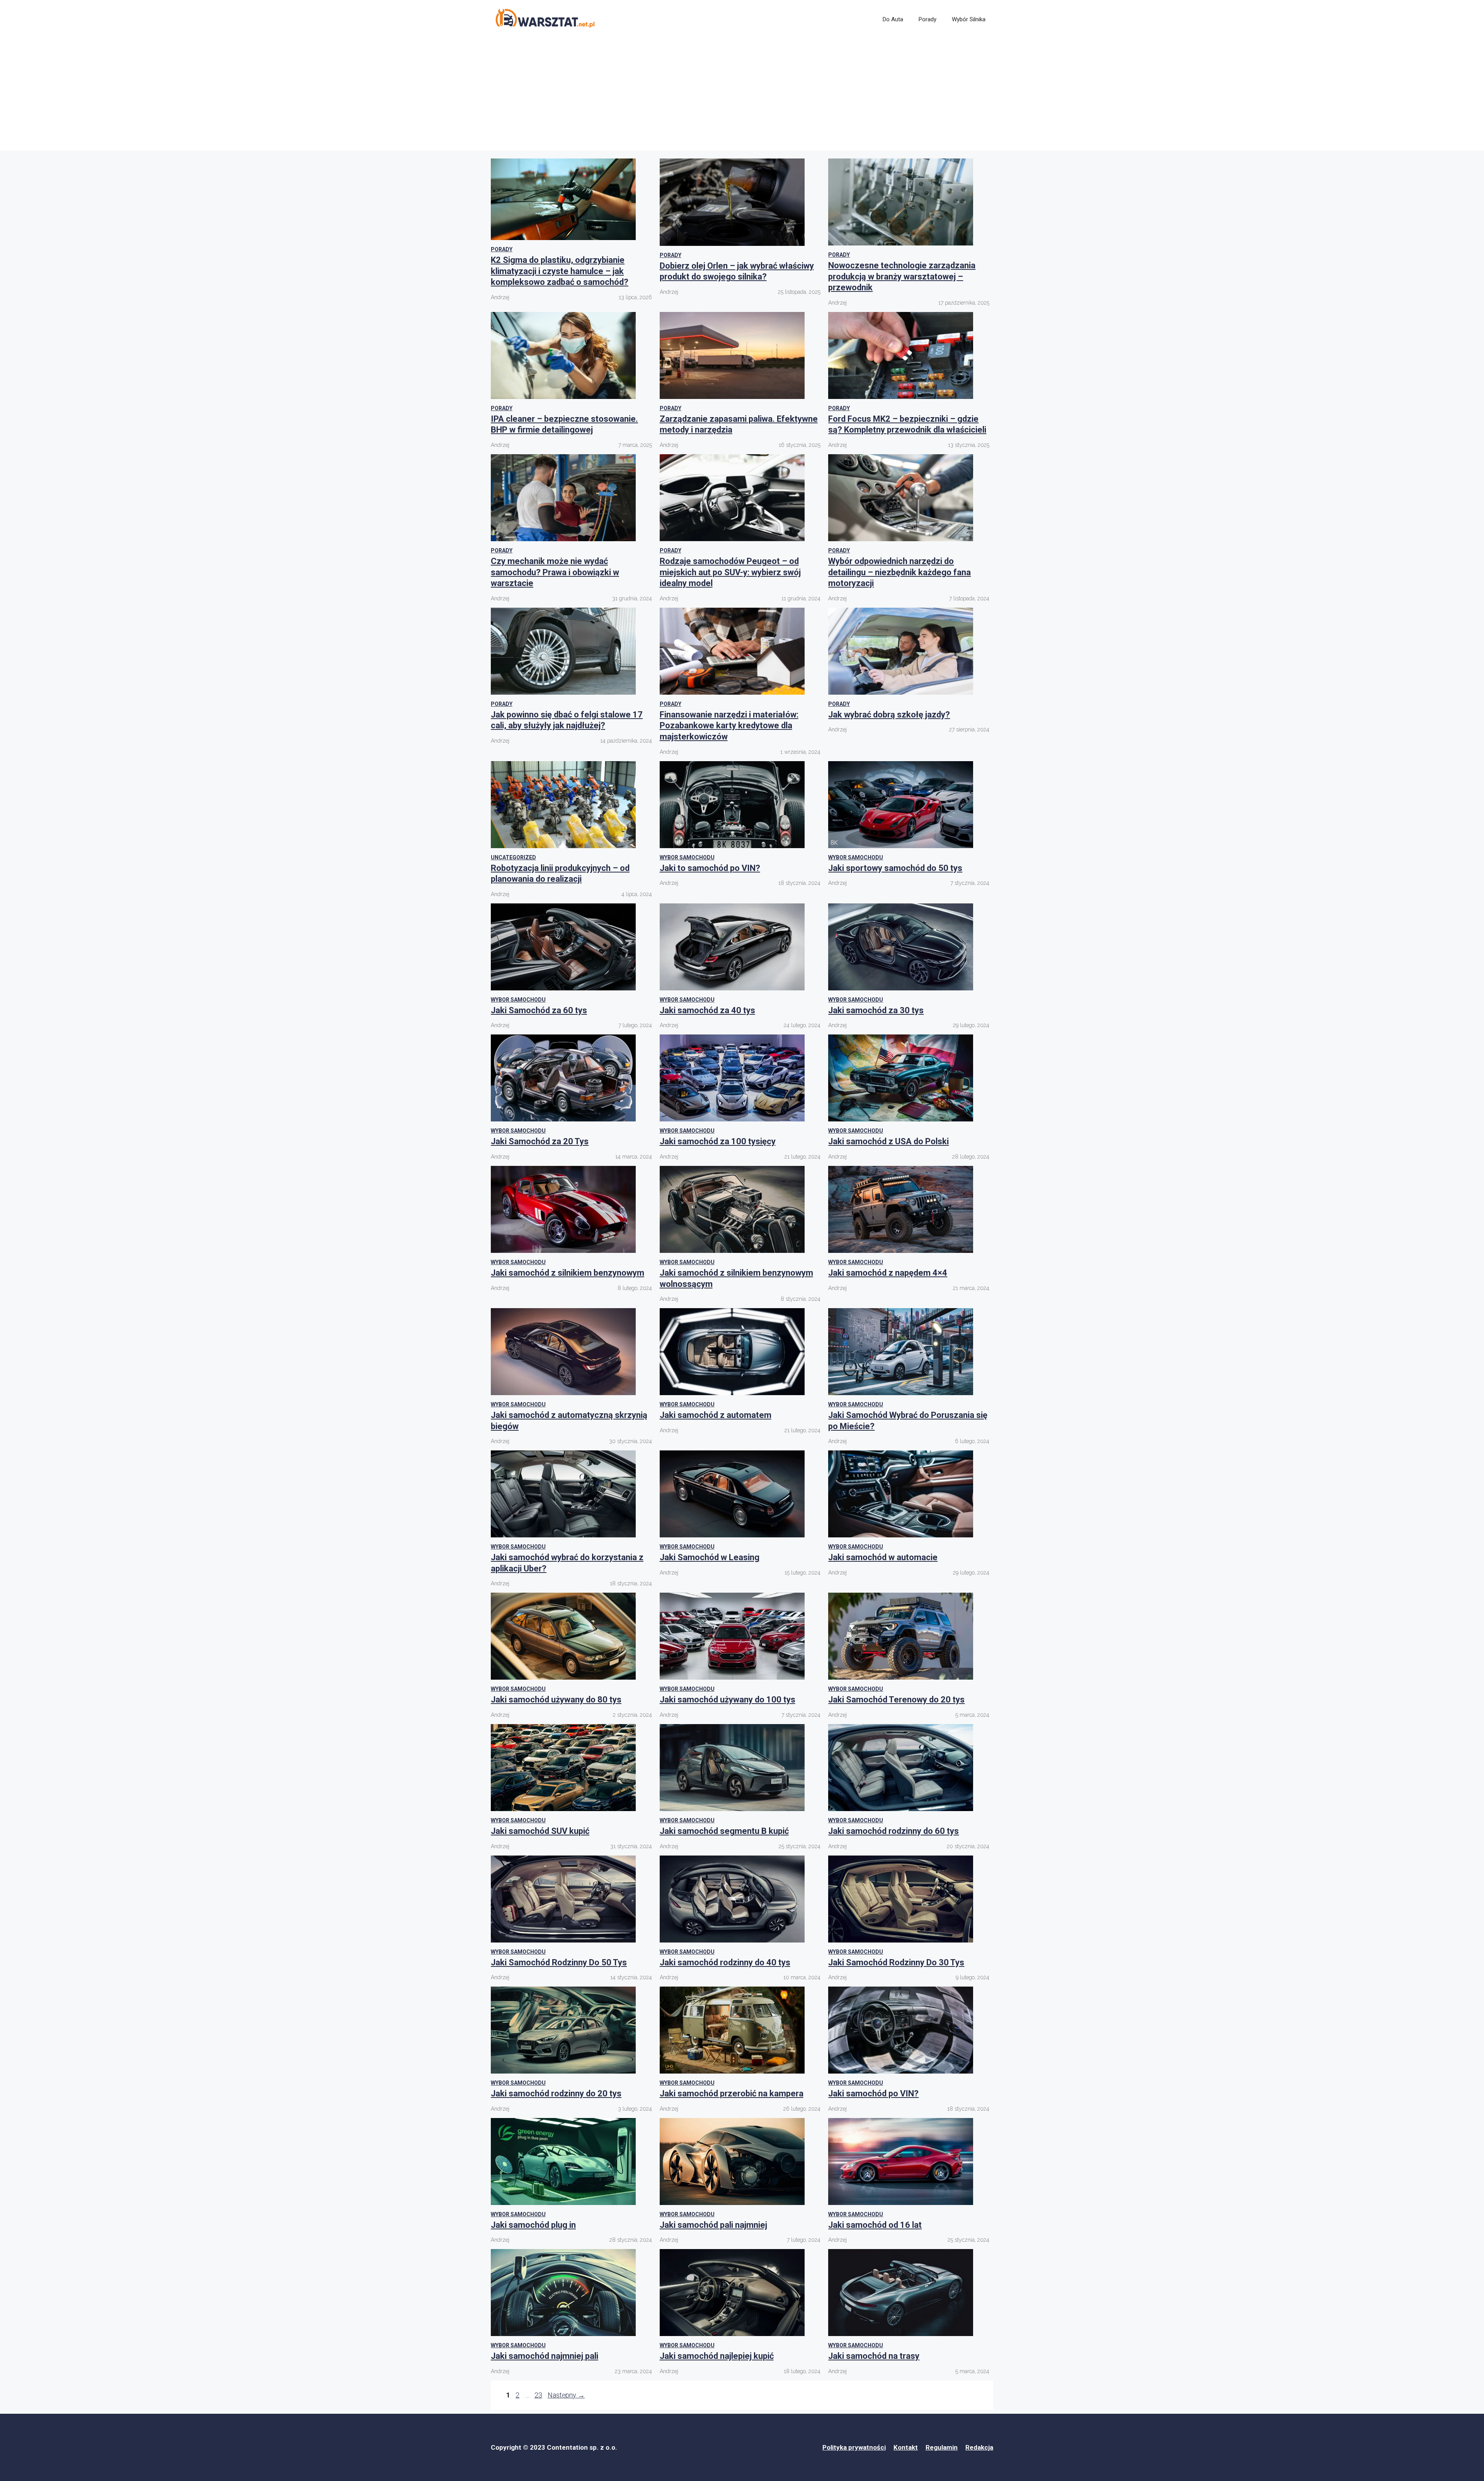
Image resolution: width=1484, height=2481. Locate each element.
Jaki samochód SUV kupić (540, 1831)
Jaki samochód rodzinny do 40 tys (725, 1962)
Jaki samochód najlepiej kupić (717, 2356)
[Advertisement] (742, 97)
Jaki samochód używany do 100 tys (728, 1700)
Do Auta (893, 19)
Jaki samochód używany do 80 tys (556, 1700)
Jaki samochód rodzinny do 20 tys (556, 2093)
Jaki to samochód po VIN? (710, 868)
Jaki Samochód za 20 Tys (540, 1141)
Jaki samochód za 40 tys (707, 1010)
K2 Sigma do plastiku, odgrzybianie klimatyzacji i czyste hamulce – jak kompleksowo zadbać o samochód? (560, 271)
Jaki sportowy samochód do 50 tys (895, 868)
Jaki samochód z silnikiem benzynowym (568, 1273)
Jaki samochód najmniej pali (545, 2356)
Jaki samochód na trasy (874, 2356)
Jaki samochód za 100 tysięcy (718, 1141)
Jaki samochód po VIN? (873, 2093)
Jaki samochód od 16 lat (875, 2225)
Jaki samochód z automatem (716, 1415)
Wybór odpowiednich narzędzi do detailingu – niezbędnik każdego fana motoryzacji (899, 572)
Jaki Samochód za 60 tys (539, 1010)
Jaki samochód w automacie (883, 1557)
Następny (566, 2395)
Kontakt (906, 2447)
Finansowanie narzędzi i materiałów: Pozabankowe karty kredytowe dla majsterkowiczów (729, 726)
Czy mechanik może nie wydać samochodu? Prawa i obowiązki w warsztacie (555, 572)
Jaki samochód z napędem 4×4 (888, 1273)
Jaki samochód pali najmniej (713, 2225)
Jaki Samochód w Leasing (710, 1557)
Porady (927, 19)
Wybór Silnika (969, 19)
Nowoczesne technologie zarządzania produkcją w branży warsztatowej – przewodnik (902, 276)
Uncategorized (513, 857)
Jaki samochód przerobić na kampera (732, 2093)
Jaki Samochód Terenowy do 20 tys (896, 1700)
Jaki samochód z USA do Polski (888, 1141)
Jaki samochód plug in (533, 2225)
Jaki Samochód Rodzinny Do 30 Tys (896, 1962)
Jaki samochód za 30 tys (876, 1010)
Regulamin (942, 2447)
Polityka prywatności (854, 2447)
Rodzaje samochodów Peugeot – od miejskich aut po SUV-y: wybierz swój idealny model (730, 572)
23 (539, 2395)
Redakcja (979, 2447)
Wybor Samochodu (687, 857)
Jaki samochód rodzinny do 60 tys (893, 1831)
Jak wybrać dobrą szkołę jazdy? (889, 715)
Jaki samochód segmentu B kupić (724, 1831)
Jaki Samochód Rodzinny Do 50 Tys (559, 1962)
